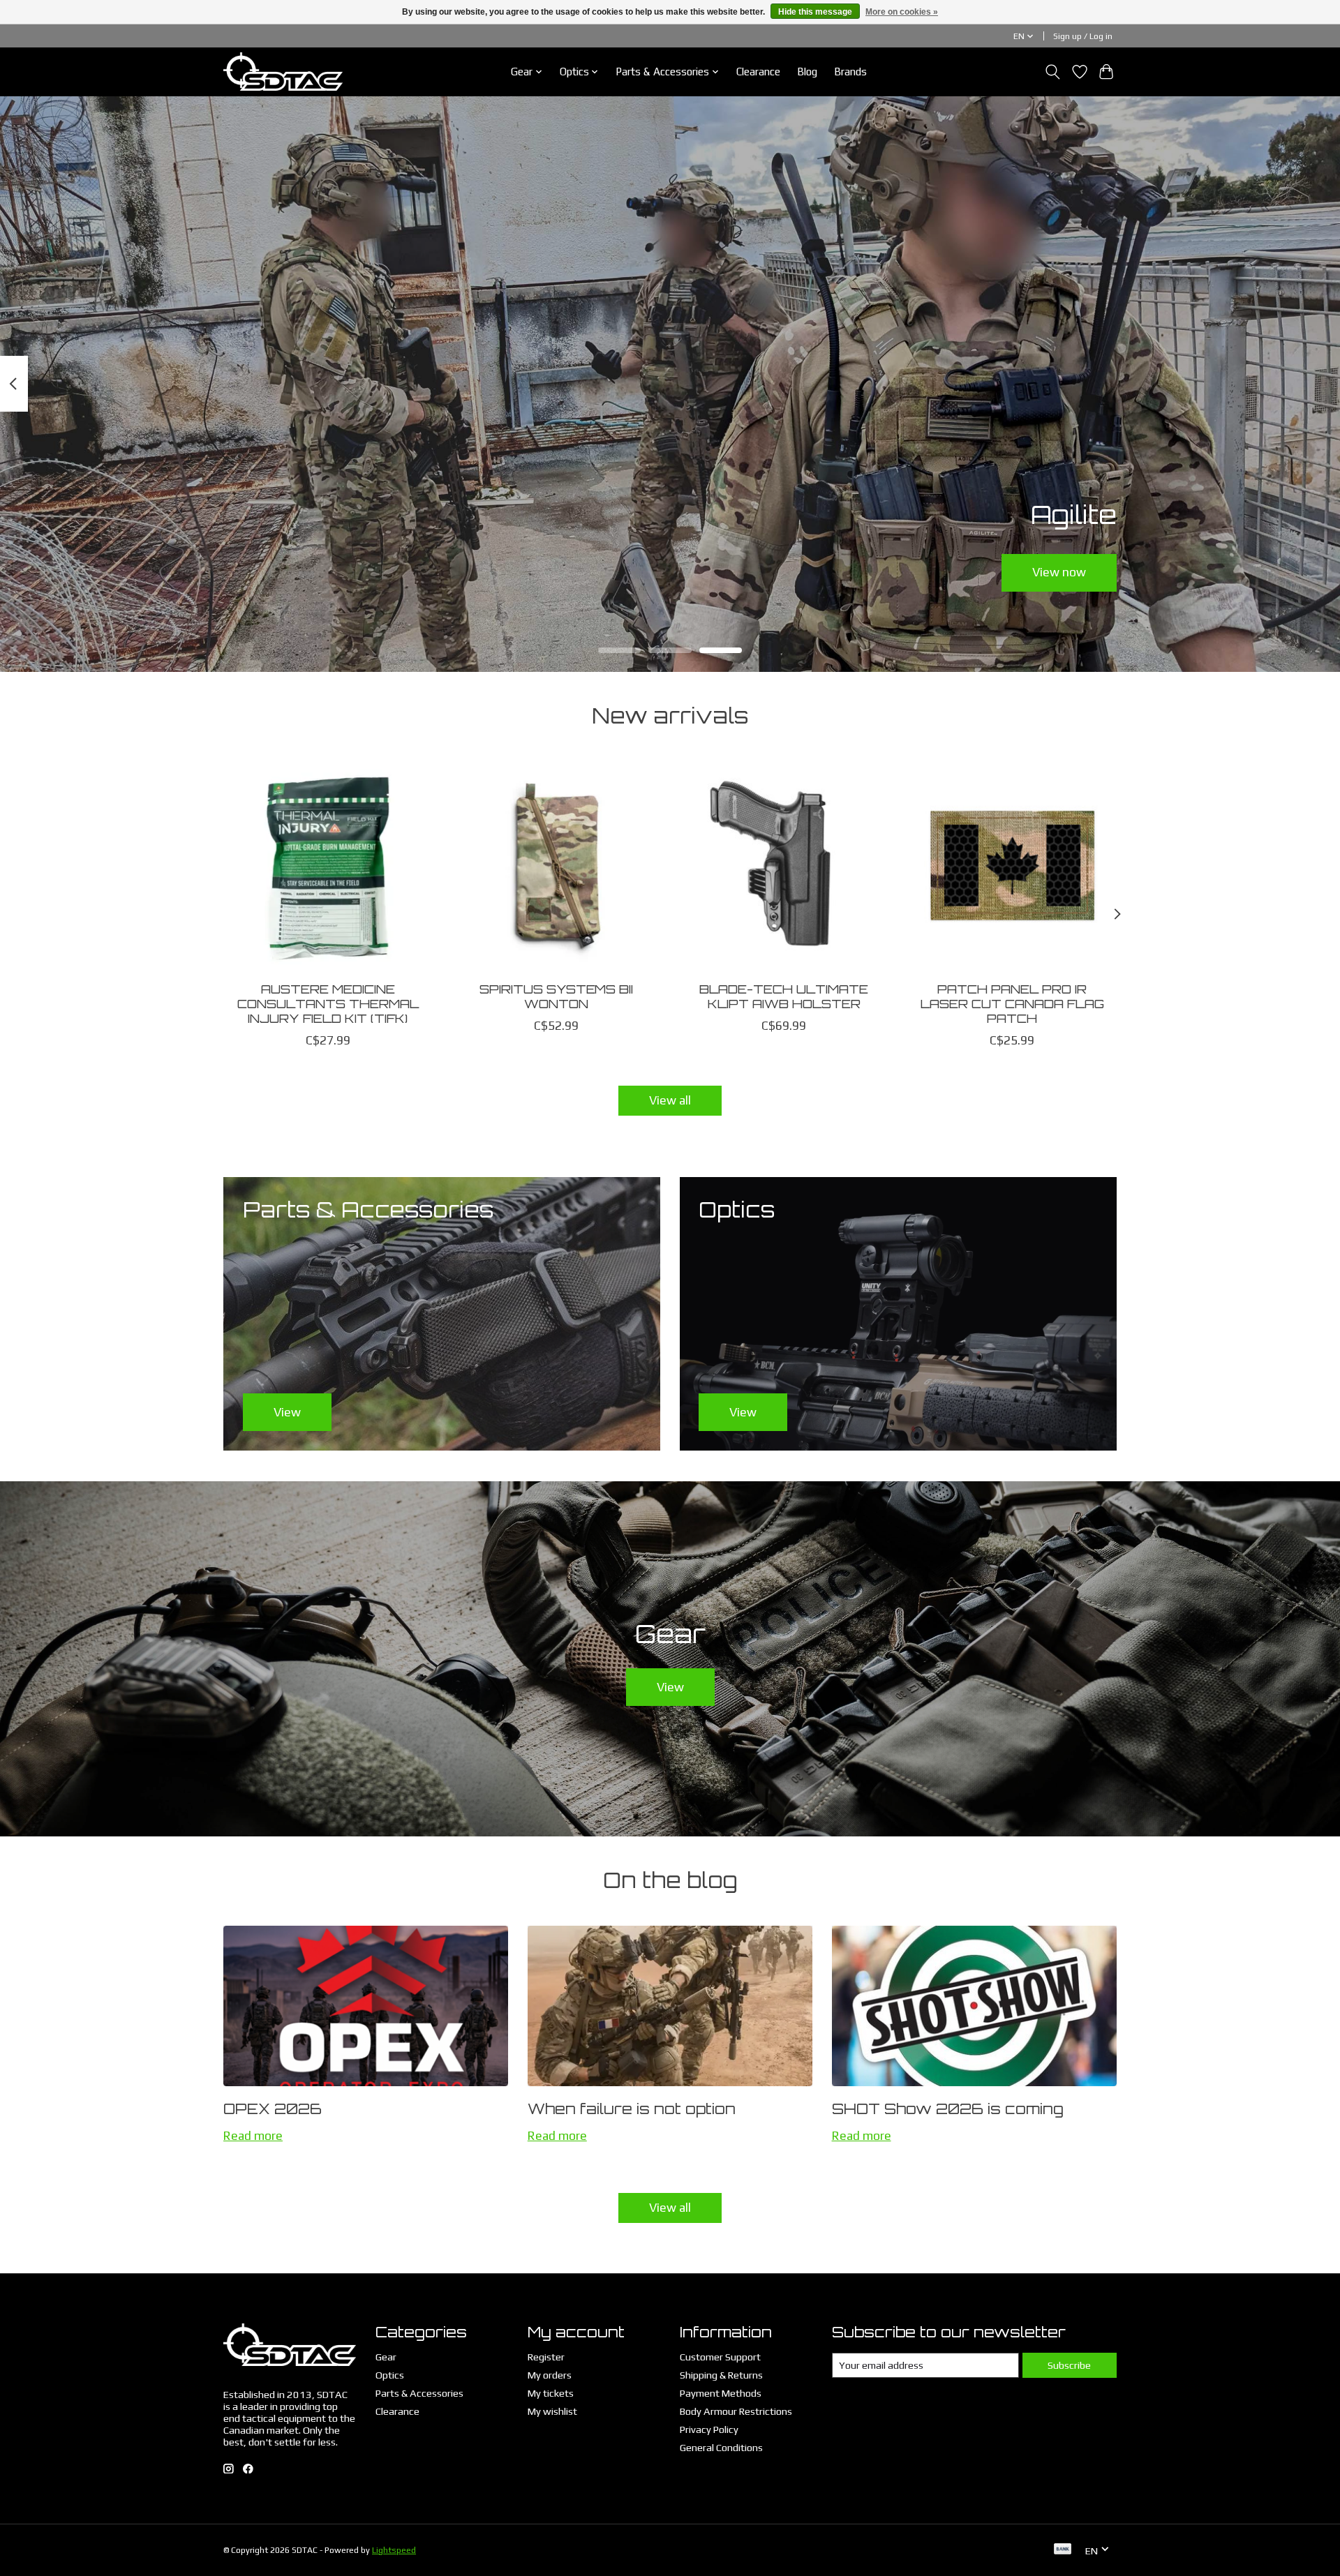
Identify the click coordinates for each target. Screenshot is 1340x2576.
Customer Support (720, 2357)
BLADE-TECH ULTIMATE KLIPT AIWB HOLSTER (784, 996)
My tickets (551, 2393)
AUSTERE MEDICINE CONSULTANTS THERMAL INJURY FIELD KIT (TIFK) (328, 1003)
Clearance (758, 72)
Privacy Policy (709, 2429)
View (670, 1687)
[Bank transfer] (1063, 2550)
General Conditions (721, 2447)
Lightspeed (394, 2550)
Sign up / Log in (1083, 36)
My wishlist (552, 2411)
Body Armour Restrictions (736, 2411)
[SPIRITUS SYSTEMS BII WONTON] (556, 866)
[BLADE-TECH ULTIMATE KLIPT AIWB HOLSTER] (784, 866)
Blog (807, 72)
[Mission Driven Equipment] (283, 72)
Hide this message (815, 12)
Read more (253, 2136)
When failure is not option (632, 2109)
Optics (390, 2375)
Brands (850, 72)
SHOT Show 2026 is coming (948, 2109)
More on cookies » (902, 12)
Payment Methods (721, 2393)
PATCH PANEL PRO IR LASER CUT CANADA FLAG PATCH (1012, 1003)
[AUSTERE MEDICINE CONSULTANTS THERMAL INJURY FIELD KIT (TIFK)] (328, 866)
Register (546, 2357)
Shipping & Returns (721, 2375)
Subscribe (1069, 2365)
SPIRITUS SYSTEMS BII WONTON (556, 996)
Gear (386, 2357)
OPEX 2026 (273, 2109)
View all (670, 1100)
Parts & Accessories (419, 2393)
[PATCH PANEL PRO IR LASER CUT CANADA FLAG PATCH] (1012, 866)
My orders (550, 2375)
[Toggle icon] (1053, 72)
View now (1059, 572)
